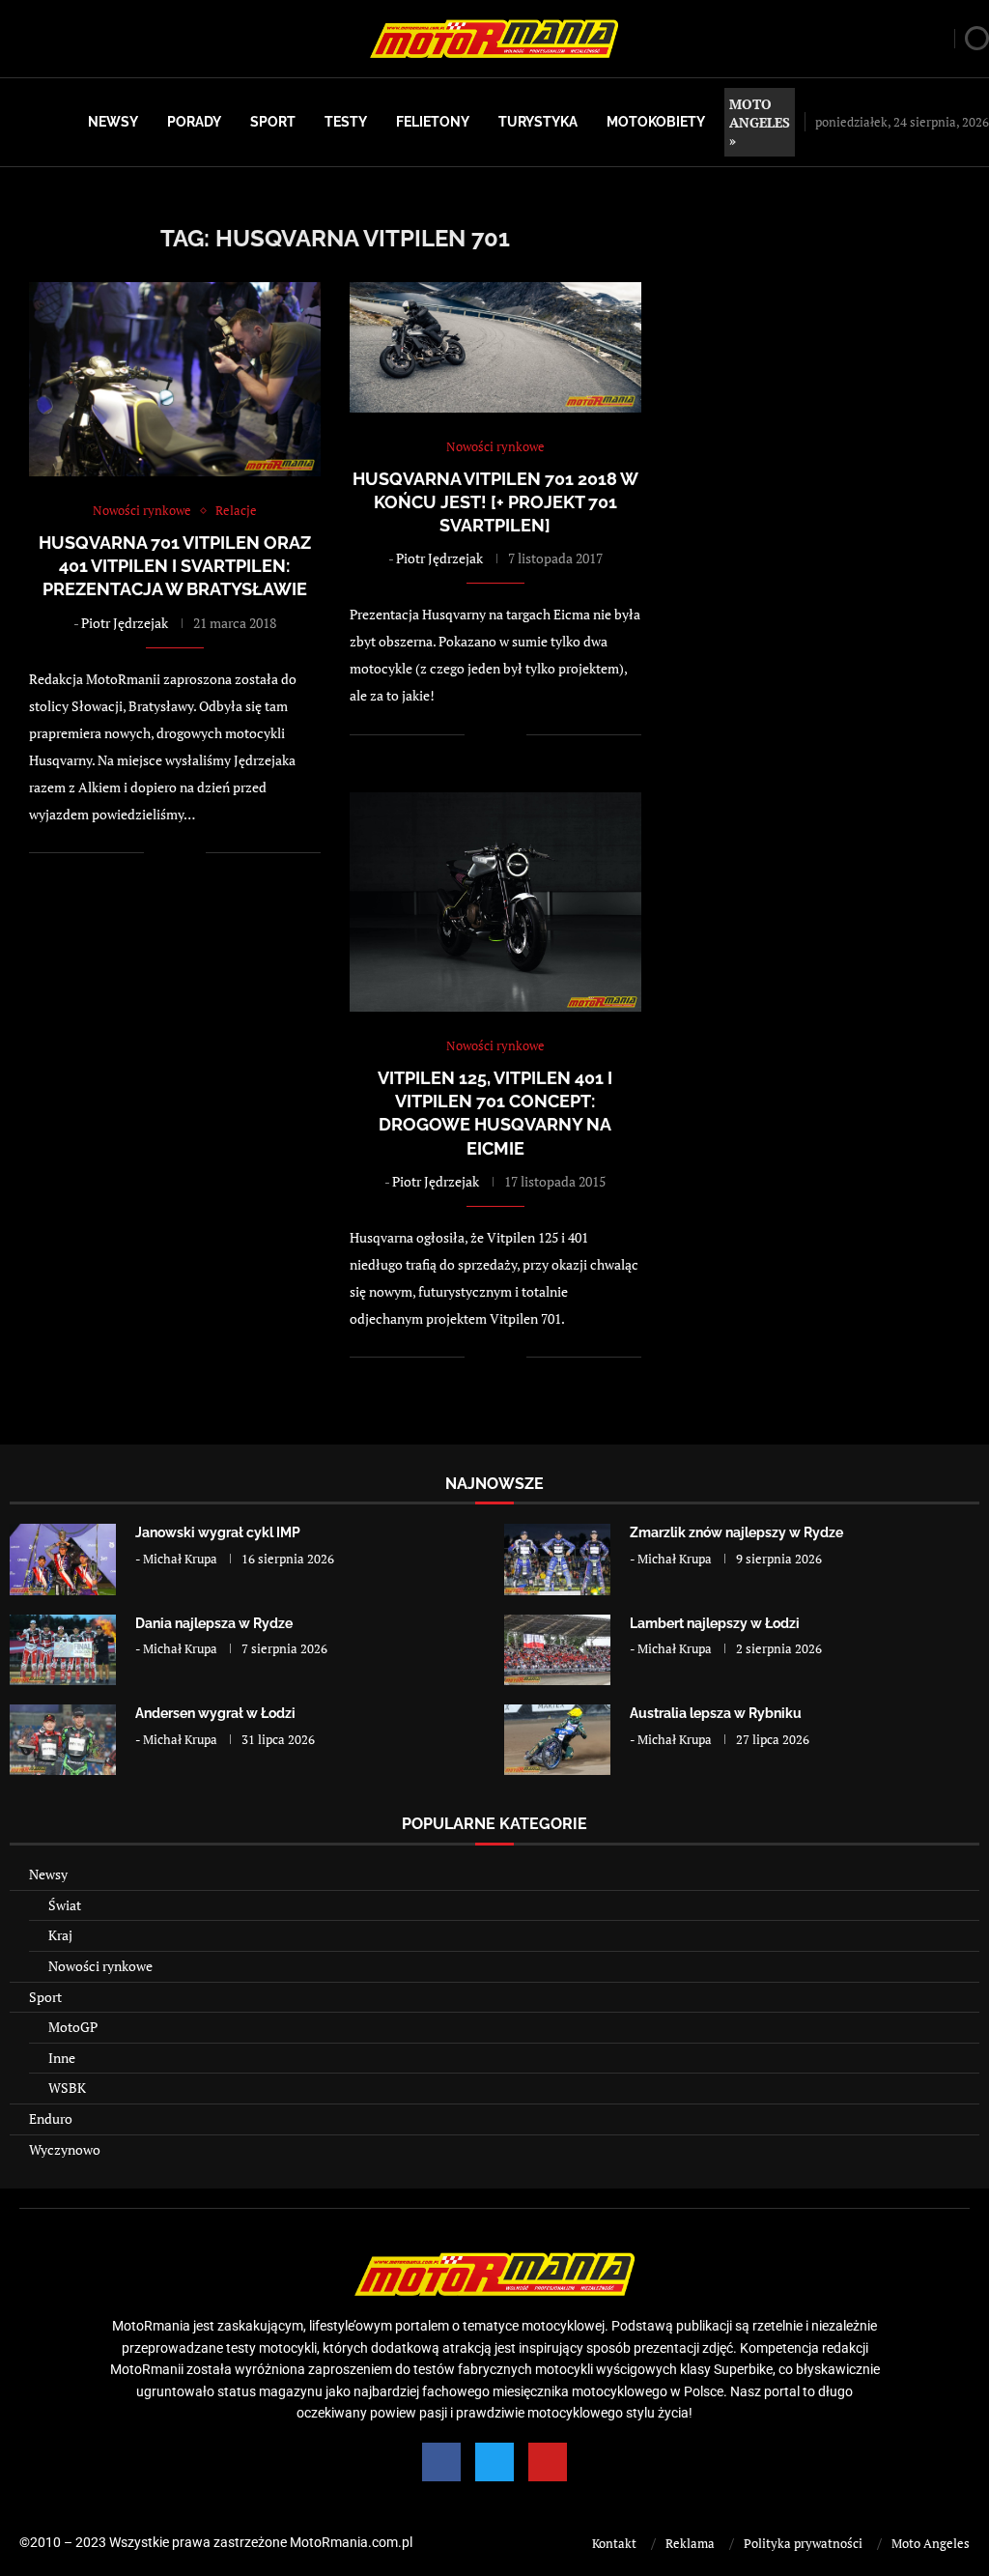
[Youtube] (548, 2462)
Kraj (60, 1935)
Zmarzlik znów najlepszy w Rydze (736, 1532)
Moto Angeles (931, 2543)
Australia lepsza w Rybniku (716, 1713)
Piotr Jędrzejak (125, 623)
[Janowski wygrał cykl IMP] (63, 1559)
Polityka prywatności (803, 2543)
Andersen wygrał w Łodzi (215, 1713)
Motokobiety (656, 122)
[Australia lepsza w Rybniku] (557, 1740)
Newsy (113, 122)
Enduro (51, 2118)
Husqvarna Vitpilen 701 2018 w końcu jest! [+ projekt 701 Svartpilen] (495, 502)
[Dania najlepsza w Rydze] (63, 1650)
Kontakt (614, 2543)
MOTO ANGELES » (760, 122)
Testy (346, 122)
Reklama (690, 2543)
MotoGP (73, 2027)
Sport (273, 122)
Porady (194, 122)
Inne (62, 2058)
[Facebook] (441, 2462)
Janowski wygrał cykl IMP (218, 1532)
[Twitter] (494, 2462)
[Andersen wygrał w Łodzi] (63, 1740)
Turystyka (538, 122)
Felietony (433, 122)
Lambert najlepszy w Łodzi (715, 1623)
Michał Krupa (180, 1559)
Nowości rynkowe (100, 1966)
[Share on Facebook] (171, 853)
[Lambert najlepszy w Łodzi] (557, 1650)
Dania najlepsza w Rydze (214, 1623)
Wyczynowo (65, 2149)
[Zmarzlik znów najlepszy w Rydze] (557, 1559)
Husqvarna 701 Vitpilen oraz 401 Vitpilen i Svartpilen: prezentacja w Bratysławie (175, 566)
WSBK (67, 2088)
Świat (65, 1905)
